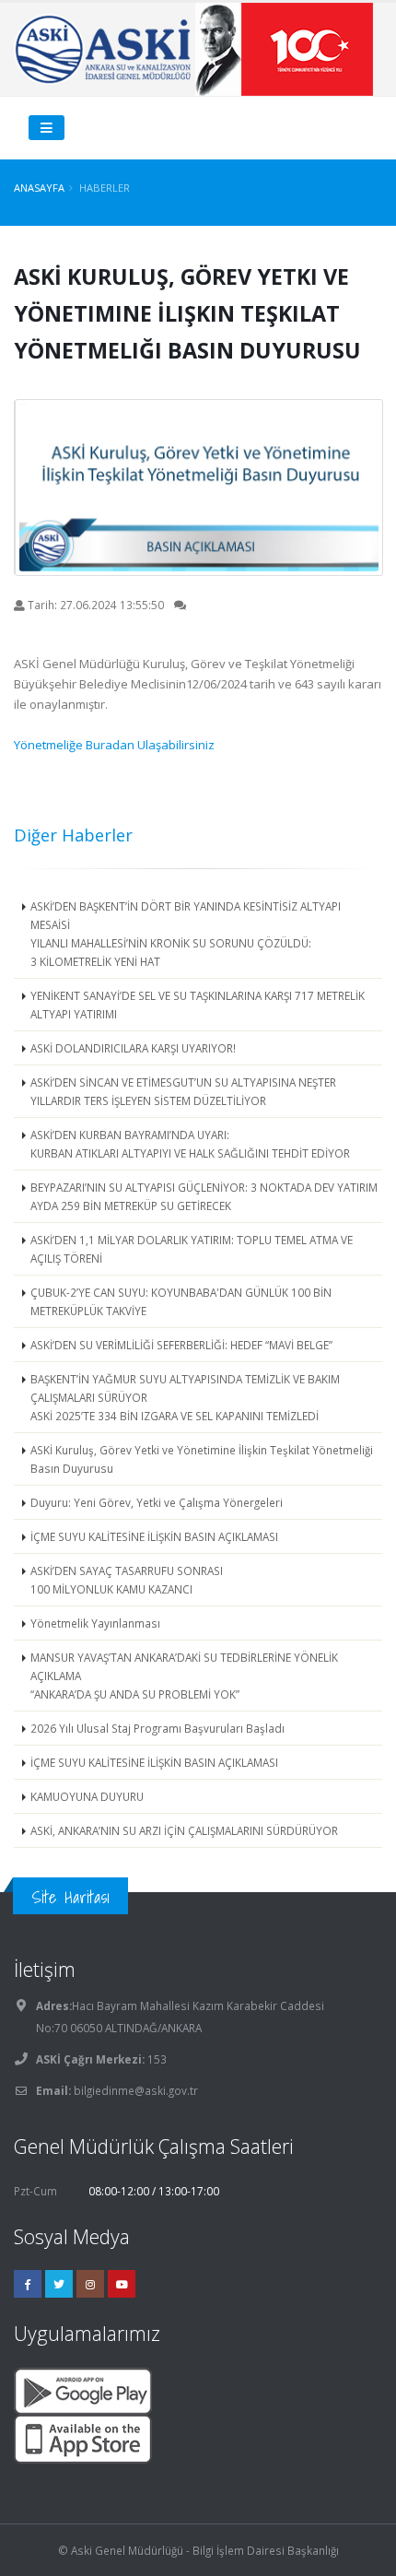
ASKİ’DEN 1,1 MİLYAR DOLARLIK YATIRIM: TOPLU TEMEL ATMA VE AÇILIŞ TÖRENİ (192, 1249)
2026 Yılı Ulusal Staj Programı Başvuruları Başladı (157, 1728)
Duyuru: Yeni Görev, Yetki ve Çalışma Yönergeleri (157, 1502)
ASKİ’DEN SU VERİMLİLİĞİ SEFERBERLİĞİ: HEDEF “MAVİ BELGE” (181, 1345)
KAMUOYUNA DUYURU (87, 1796)
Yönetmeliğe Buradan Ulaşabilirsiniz (114, 745)
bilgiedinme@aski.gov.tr (136, 2090)
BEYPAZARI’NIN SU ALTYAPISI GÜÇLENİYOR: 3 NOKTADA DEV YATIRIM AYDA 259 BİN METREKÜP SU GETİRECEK (204, 1196)
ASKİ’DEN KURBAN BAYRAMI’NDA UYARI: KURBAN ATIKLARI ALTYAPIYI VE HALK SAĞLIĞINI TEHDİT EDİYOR (190, 1144)
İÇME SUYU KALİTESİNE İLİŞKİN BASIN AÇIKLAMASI (154, 1536)
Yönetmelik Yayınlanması (95, 1623)
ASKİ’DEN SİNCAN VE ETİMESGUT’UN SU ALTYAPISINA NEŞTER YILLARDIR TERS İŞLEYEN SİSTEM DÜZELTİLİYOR (183, 1091)
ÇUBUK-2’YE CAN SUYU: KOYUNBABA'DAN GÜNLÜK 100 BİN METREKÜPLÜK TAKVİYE (181, 1301)
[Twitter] (59, 2284)
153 (156, 2059)
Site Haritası (70, 1897)
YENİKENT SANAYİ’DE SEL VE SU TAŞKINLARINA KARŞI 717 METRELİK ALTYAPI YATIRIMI (198, 1005)
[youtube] (122, 2284)
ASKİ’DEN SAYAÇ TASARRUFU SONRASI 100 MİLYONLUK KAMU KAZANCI (127, 1580)
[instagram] (90, 2284)
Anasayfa (39, 188)
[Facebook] (28, 2284)
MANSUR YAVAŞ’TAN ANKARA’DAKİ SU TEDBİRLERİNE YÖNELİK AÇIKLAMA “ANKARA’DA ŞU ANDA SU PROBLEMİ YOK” (184, 1676)
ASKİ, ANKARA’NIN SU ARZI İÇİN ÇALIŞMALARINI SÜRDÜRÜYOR (184, 1830)
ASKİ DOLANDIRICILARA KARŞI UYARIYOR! (133, 1048)
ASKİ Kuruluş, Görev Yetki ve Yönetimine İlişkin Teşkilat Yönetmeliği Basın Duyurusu (202, 1459)
